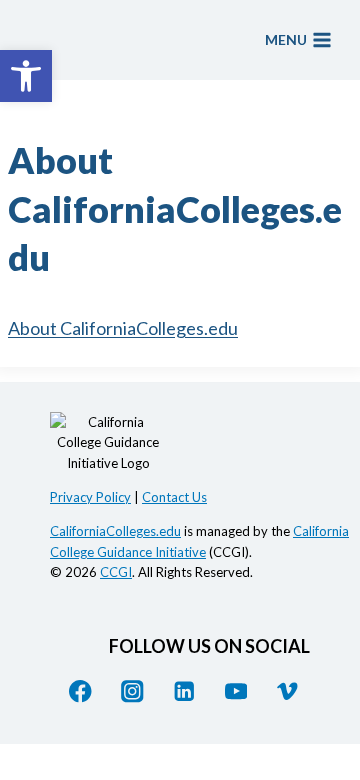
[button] (26, 76)
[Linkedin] (184, 691)
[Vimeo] (287, 691)
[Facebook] (80, 691)
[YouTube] (235, 691)
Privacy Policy (90, 497)
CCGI (116, 572)
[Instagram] (132, 691)
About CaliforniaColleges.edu (123, 328)
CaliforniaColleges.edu (115, 531)
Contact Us (174, 497)
